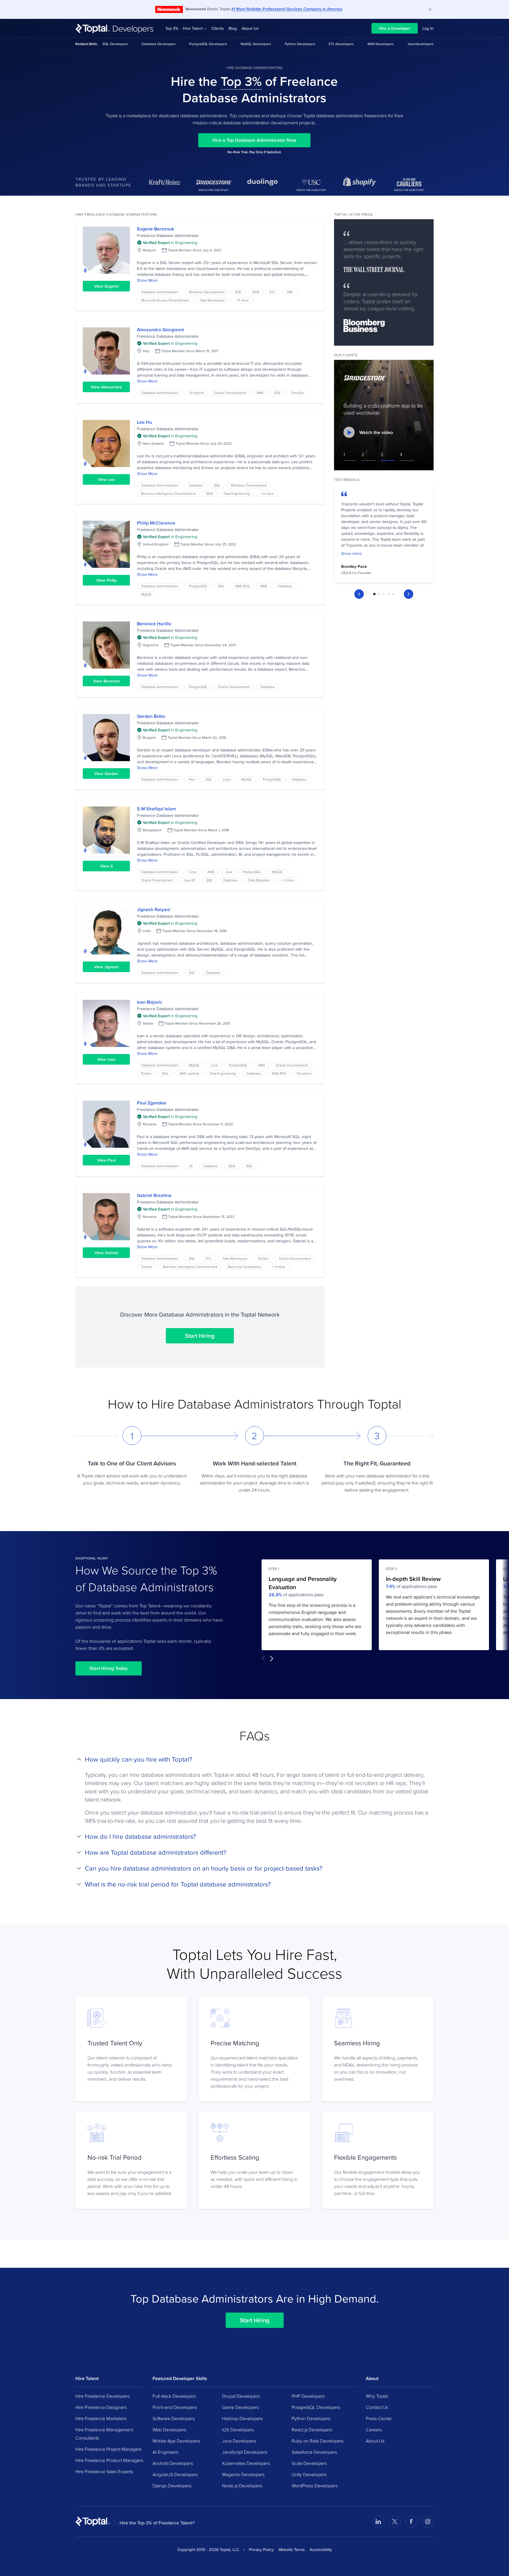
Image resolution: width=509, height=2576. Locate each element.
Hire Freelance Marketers (101, 2418)
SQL (238, 292)
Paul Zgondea (152, 1103)
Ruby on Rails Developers (318, 2441)
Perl (192, 779)
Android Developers (173, 2463)
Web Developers (169, 2430)
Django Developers (172, 2486)
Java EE (190, 880)
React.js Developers (312, 2430)
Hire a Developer (395, 28)
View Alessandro (106, 387)
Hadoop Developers (242, 2418)
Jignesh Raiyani (154, 909)
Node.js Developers (242, 2486)
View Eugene (106, 286)
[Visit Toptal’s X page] (395, 2521)
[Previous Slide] (359, 594)
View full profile (106, 250)
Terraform (196, 393)
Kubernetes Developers (246, 2463)
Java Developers (420, 44)
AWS (260, 393)
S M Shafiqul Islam (156, 809)
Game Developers (240, 2407)
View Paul (106, 1160)
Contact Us (377, 2407)
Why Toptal (377, 2396)
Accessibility (321, 2549)
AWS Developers (381, 44)
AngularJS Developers (175, 2474)
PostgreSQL (198, 586)
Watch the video (376, 432)
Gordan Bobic (151, 716)
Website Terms (292, 2549)
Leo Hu (144, 422)
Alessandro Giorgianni (161, 330)
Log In (428, 28)
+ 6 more (267, 493)
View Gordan (106, 774)
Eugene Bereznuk (156, 229)
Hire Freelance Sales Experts (104, 2471)
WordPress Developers (315, 2486)
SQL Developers (115, 44)
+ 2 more (287, 880)
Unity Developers (309, 2474)
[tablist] (384, 594)
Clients (218, 28)
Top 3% (172, 28)
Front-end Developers (175, 2407)
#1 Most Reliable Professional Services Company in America (287, 9)
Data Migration (259, 880)
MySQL (147, 594)
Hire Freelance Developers (103, 2396)
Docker (147, 1267)
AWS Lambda (189, 1073)
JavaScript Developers (245, 2452)
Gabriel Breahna (154, 1195)
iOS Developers (238, 2430)
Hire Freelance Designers (101, 2407)
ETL (273, 292)
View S (106, 866)
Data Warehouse (212, 300)
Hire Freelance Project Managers (108, 2449)
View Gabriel (106, 1253)
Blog (233, 28)
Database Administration (160, 292)
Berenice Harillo (154, 624)
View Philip (106, 580)
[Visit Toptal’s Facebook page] (411, 2521)
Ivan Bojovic (150, 1002)
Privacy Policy (261, 2549)
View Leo (106, 479)
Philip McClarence (156, 523)
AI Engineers (165, 2452)
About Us (250, 28)
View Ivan (106, 1059)
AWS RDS (242, 586)
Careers (374, 2430)
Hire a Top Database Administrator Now (254, 140)
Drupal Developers (241, 2396)
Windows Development (207, 292)
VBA (290, 292)
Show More (147, 280)
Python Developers (300, 44)
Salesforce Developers (314, 2452)
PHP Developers (308, 2396)
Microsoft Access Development (165, 300)
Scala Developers (309, 2463)
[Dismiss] (430, 9)
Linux (227, 779)
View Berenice (106, 681)
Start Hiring (200, 1336)
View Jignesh (106, 967)
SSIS (256, 292)
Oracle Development (230, 393)
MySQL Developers (256, 44)
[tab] (374, 594)
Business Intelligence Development (168, 493)
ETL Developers (341, 44)
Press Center (379, 2418)
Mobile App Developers (176, 2441)
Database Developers (159, 44)
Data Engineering (237, 493)
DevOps (298, 393)
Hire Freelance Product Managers (109, 2460)
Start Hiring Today (109, 1668)
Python (146, 1073)
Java (229, 872)
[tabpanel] (384, 535)
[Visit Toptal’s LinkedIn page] (378, 2521)
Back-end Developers (244, 1267)
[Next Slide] (409, 594)
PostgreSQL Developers (208, 44)
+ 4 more (279, 1267)
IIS (191, 1166)
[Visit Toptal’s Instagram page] (428, 2521)
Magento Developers (243, 2474)
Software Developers (174, 2418)
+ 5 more (242, 300)
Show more (351, 553)
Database (196, 485)
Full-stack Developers (174, 2396)
